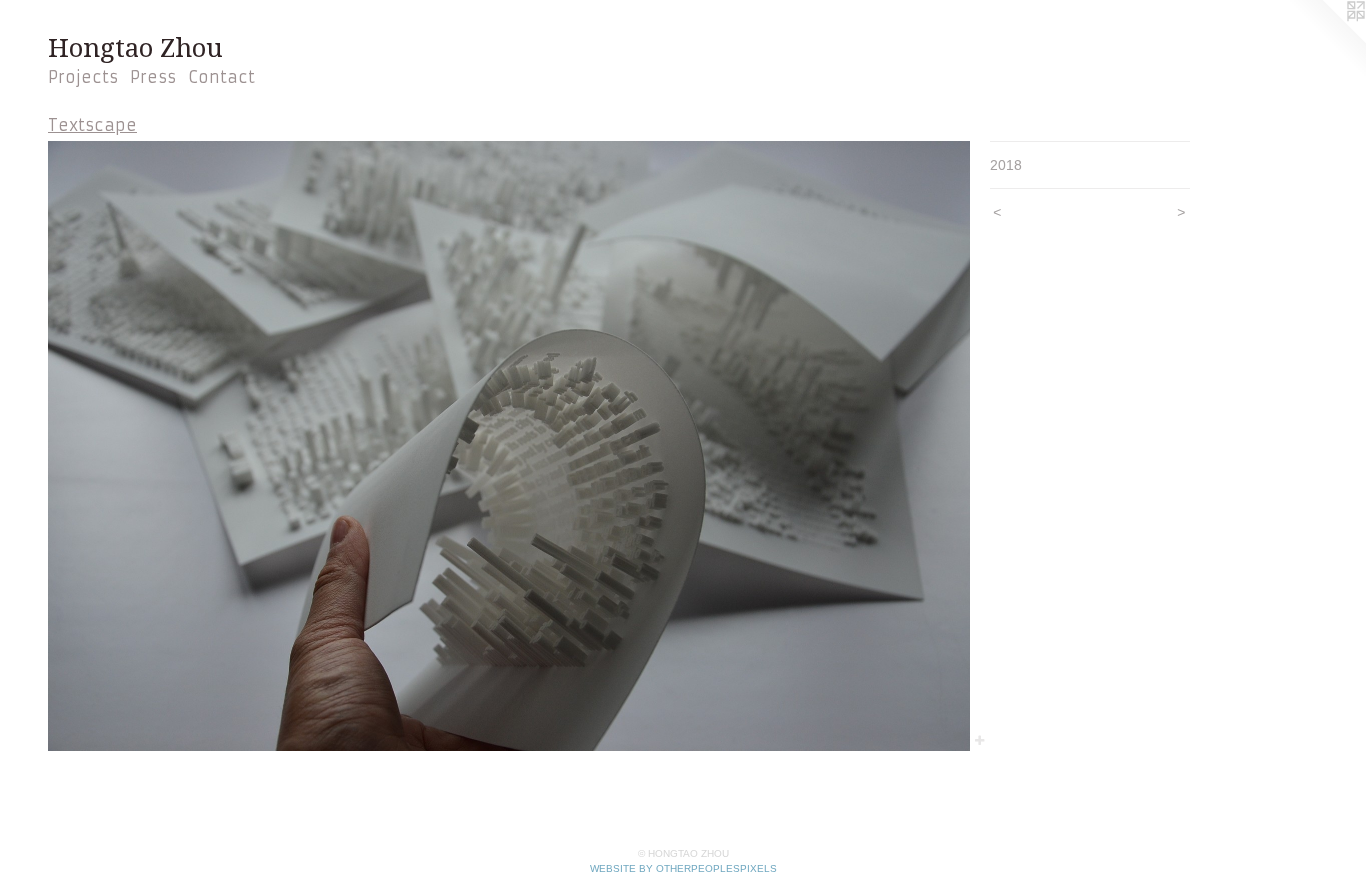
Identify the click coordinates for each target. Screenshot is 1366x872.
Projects (83, 77)
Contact (221, 77)
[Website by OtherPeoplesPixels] (1326, 40)
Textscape (92, 125)
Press (153, 77)
